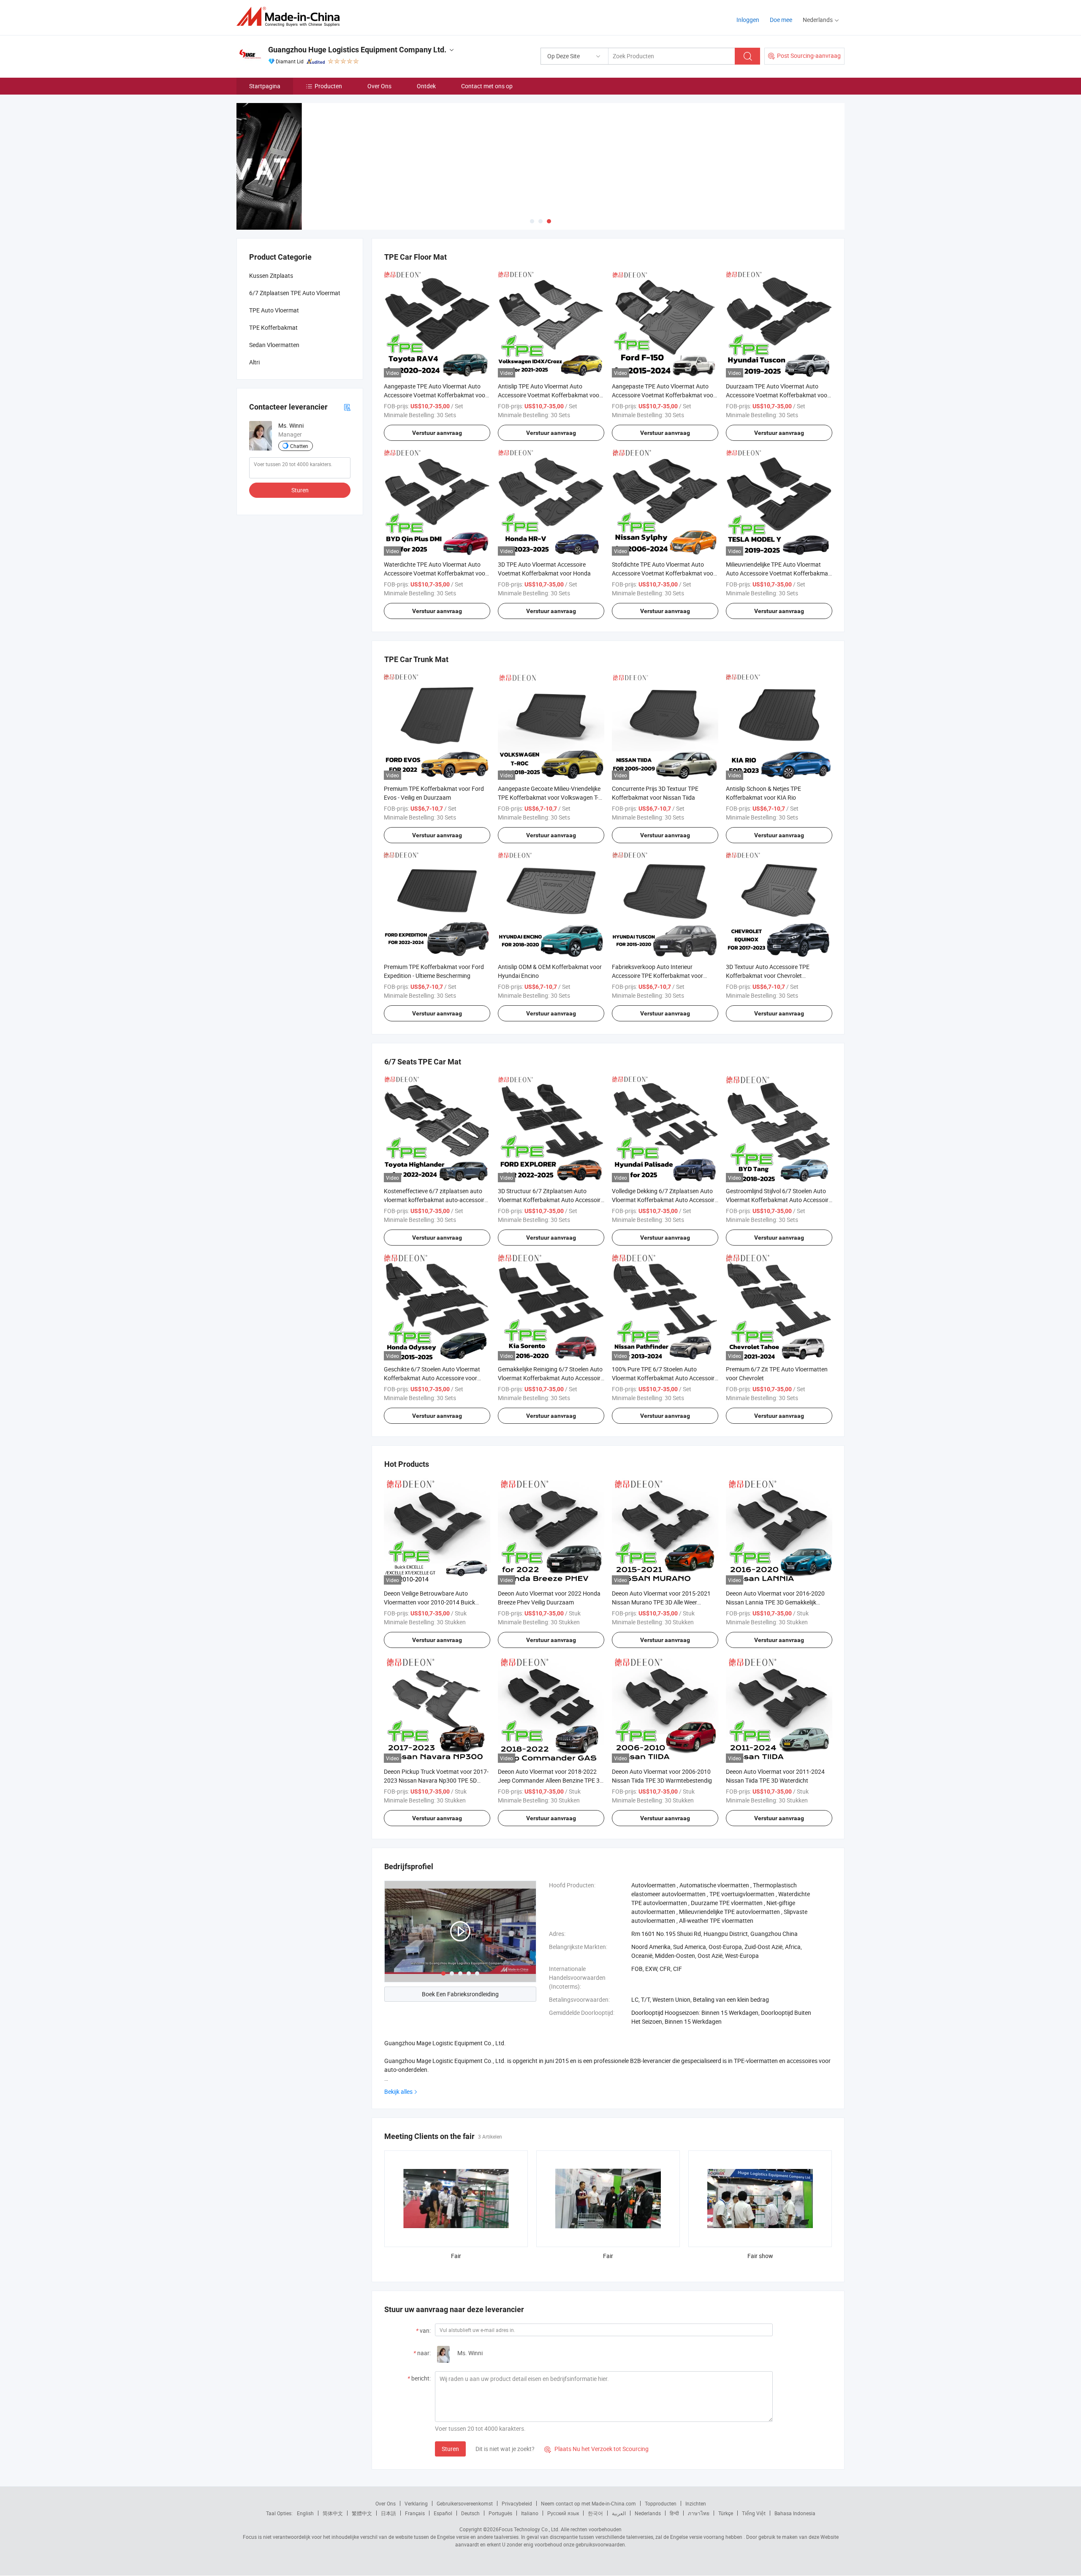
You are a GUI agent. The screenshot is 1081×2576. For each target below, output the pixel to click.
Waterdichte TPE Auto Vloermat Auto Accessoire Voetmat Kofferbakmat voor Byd (436, 573)
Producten (328, 86)
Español (443, 2513)
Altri (254, 362)
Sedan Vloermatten (274, 345)
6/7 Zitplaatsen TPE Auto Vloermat (295, 293)
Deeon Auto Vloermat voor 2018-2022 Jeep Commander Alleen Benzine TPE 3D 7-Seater (551, 1780)
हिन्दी (674, 2513)
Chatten (299, 446)
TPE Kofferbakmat (273, 327)
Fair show (760, 2256)
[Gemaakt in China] (291, 17)
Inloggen (748, 20)
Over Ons (379, 86)
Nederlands (648, 2513)
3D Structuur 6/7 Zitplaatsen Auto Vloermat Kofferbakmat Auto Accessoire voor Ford (551, 1200)
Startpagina (265, 86)
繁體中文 (362, 2513)
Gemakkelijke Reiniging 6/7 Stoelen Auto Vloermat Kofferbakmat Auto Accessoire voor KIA (551, 1378)
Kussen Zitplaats (271, 276)
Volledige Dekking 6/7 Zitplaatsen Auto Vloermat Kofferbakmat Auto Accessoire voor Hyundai (665, 1200)
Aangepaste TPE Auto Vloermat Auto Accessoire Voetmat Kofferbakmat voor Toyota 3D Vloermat (436, 395)
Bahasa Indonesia (795, 2513)
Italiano (530, 2513)
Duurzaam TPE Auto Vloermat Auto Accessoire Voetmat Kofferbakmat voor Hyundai (778, 395)
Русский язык (563, 2513)
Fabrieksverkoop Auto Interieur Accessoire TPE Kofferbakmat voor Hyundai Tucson (657, 976)
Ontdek (426, 86)
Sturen (450, 2449)
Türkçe (726, 2513)
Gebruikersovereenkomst (465, 2503)
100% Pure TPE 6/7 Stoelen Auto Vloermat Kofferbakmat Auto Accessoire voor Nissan (665, 1378)
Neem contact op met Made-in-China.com (588, 2503)
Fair (456, 2256)
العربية (619, 2513)
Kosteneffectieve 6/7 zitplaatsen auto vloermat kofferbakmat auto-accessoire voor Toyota (436, 1200)
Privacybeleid (517, 2503)
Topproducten (661, 2503)
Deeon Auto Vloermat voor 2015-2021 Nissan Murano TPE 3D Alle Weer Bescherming (661, 1602)
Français (415, 2513)
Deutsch (470, 2513)
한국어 (595, 2513)
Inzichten (696, 2503)
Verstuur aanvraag (437, 433)
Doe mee (781, 20)
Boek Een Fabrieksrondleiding (460, 1994)
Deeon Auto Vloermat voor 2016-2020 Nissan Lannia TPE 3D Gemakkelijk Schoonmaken (775, 1602)
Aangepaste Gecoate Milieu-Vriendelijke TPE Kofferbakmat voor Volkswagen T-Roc (549, 797)
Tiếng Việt (754, 2513)
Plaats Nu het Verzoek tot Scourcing (596, 2449)
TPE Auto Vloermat (274, 310)
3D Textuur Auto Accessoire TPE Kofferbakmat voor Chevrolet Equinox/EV (768, 976)
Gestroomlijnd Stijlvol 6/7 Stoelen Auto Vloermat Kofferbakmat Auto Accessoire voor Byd (779, 1200)
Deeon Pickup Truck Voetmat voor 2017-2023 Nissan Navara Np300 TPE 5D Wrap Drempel (436, 1780)
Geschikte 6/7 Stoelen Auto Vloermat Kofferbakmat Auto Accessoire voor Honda (432, 1378)
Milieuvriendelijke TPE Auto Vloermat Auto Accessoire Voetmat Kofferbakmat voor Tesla (778, 573)
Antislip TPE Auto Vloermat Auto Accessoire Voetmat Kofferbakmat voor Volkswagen (550, 395)
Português (500, 2513)
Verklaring (416, 2503)
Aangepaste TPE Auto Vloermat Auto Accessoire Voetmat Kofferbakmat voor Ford (664, 395)
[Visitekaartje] (347, 407)
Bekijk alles (398, 2091)
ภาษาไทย (699, 2513)
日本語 (388, 2513)
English (305, 2513)
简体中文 (333, 2513)
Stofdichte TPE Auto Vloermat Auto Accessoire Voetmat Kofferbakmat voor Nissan (664, 573)
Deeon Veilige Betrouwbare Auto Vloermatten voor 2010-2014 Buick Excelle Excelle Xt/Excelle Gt (429, 1602)
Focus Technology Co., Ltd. (529, 2529)
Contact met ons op (487, 86)
